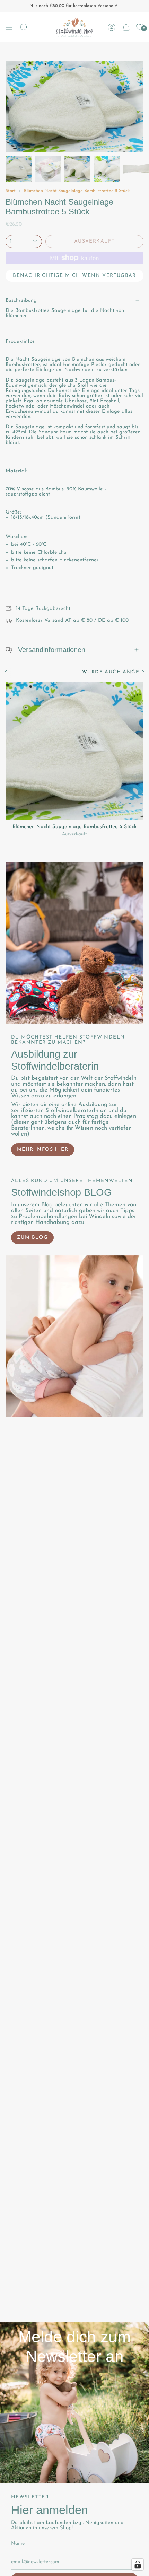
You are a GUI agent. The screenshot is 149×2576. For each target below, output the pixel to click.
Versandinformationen (52, 650)
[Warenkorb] (126, 27)
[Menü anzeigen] (9, 27)
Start (11, 191)
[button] (24, 27)
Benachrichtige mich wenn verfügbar (74, 276)
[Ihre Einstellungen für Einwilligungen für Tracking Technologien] (138, 2565)
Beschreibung (21, 301)
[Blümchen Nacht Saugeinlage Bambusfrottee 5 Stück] (74, 751)
